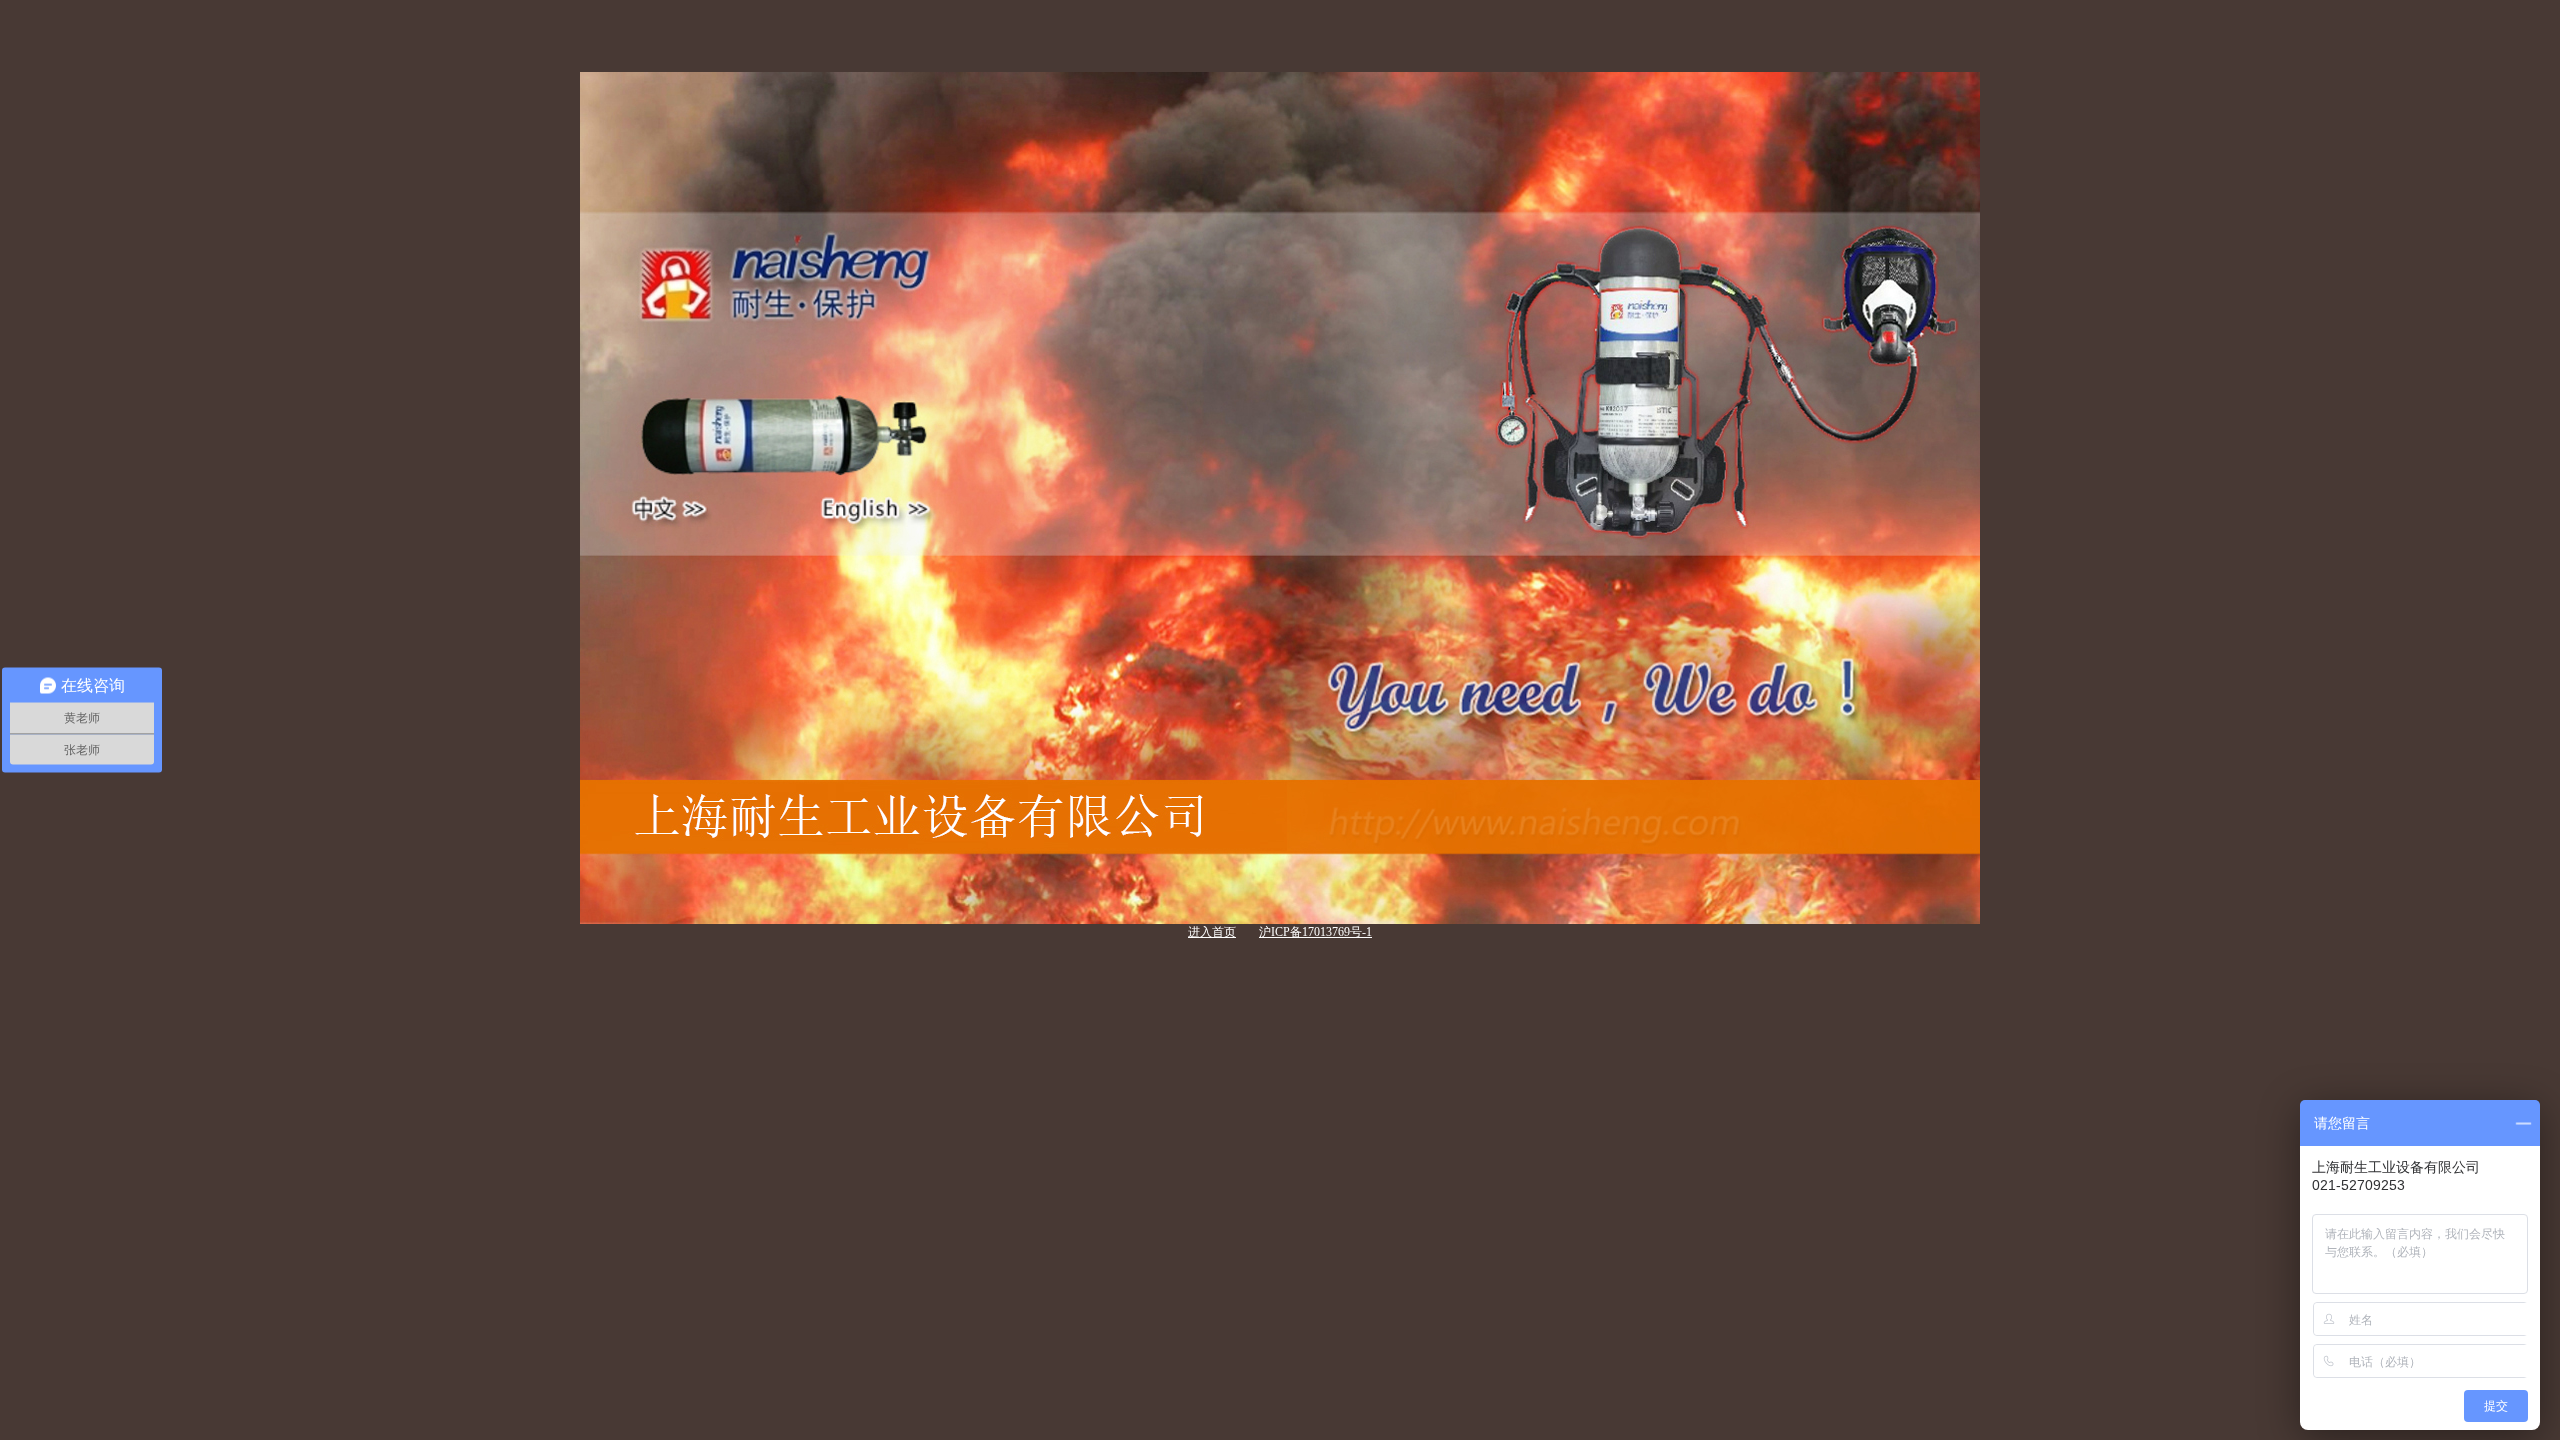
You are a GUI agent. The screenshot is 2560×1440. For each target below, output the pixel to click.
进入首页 (1212, 932)
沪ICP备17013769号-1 (1315, 932)
